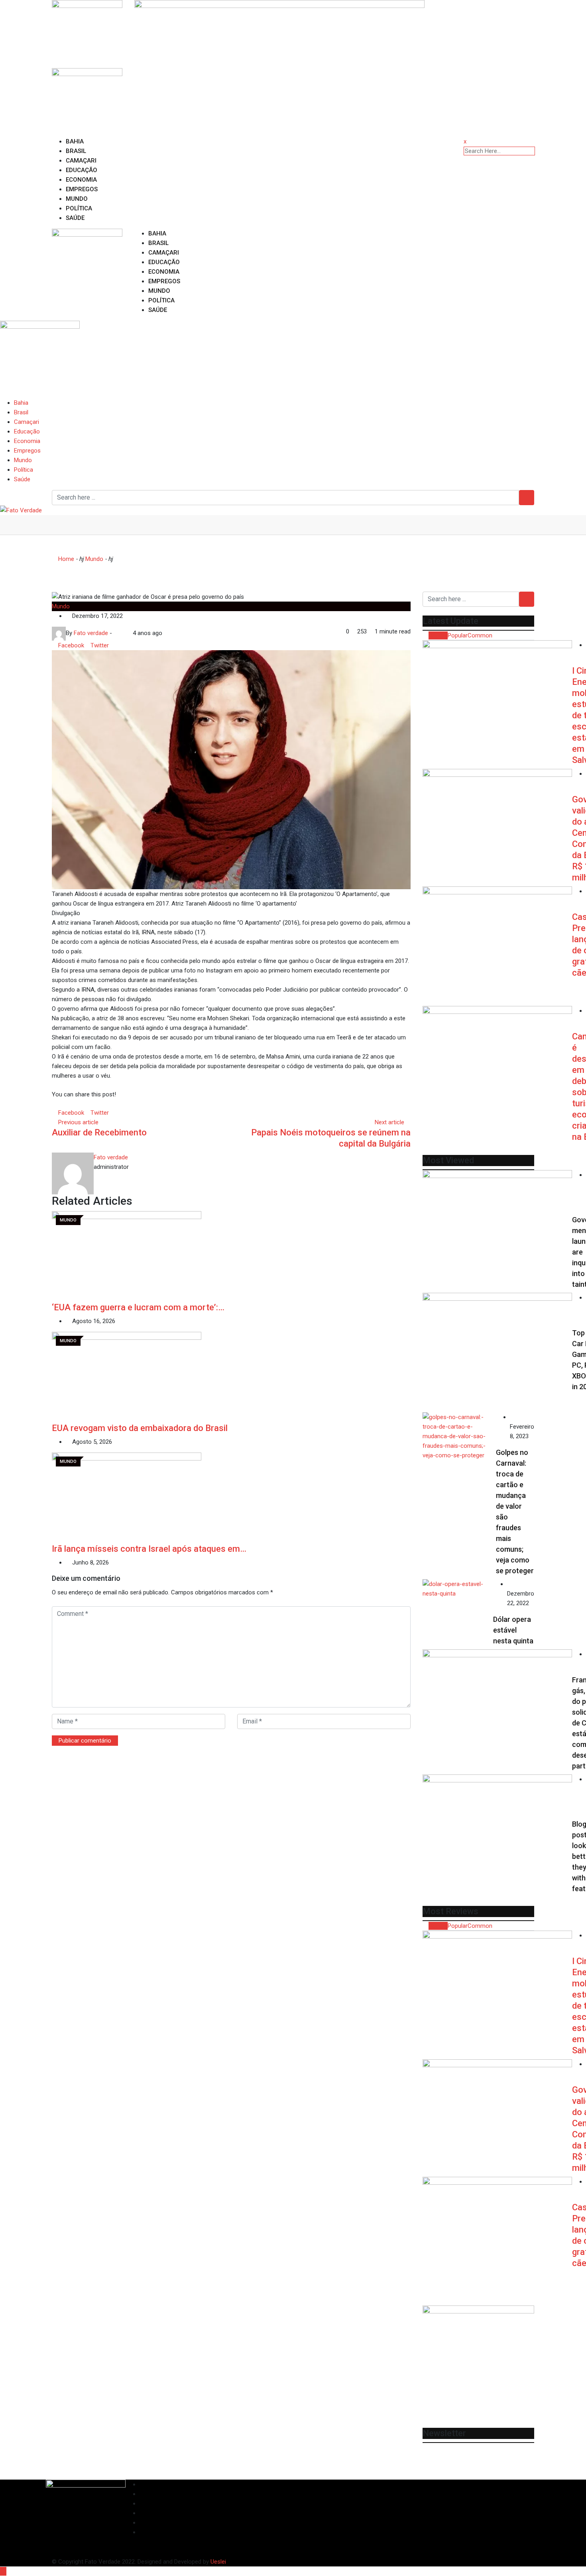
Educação (82, 170)
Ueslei (218, 2562)
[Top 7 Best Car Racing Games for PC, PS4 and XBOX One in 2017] (497, 1353)
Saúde (75, 218)
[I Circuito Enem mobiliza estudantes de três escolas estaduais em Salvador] (497, 686)
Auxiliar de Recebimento (99, 1132)
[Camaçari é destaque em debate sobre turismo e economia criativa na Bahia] (497, 1066)
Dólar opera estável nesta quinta (513, 1630)
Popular (458, 635)
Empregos (82, 189)
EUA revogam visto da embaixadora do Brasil (140, 1428)
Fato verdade (111, 1157)
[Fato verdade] (122, 633)
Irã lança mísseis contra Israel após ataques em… (149, 1549)
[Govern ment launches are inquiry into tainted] (497, 1230)
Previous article (78, 1122)
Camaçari (81, 161)
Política (79, 208)
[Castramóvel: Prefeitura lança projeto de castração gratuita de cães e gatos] (497, 946)
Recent (438, 635)
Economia (81, 180)
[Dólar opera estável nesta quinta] (458, 1589)
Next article (389, 1122)
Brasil (76, 151)
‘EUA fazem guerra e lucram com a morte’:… (138, 1307)
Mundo (77, 199)
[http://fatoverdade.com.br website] (116, 633)
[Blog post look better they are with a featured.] (497, 1834)
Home (65, 559)
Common (480, 635)
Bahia (75, 141)
